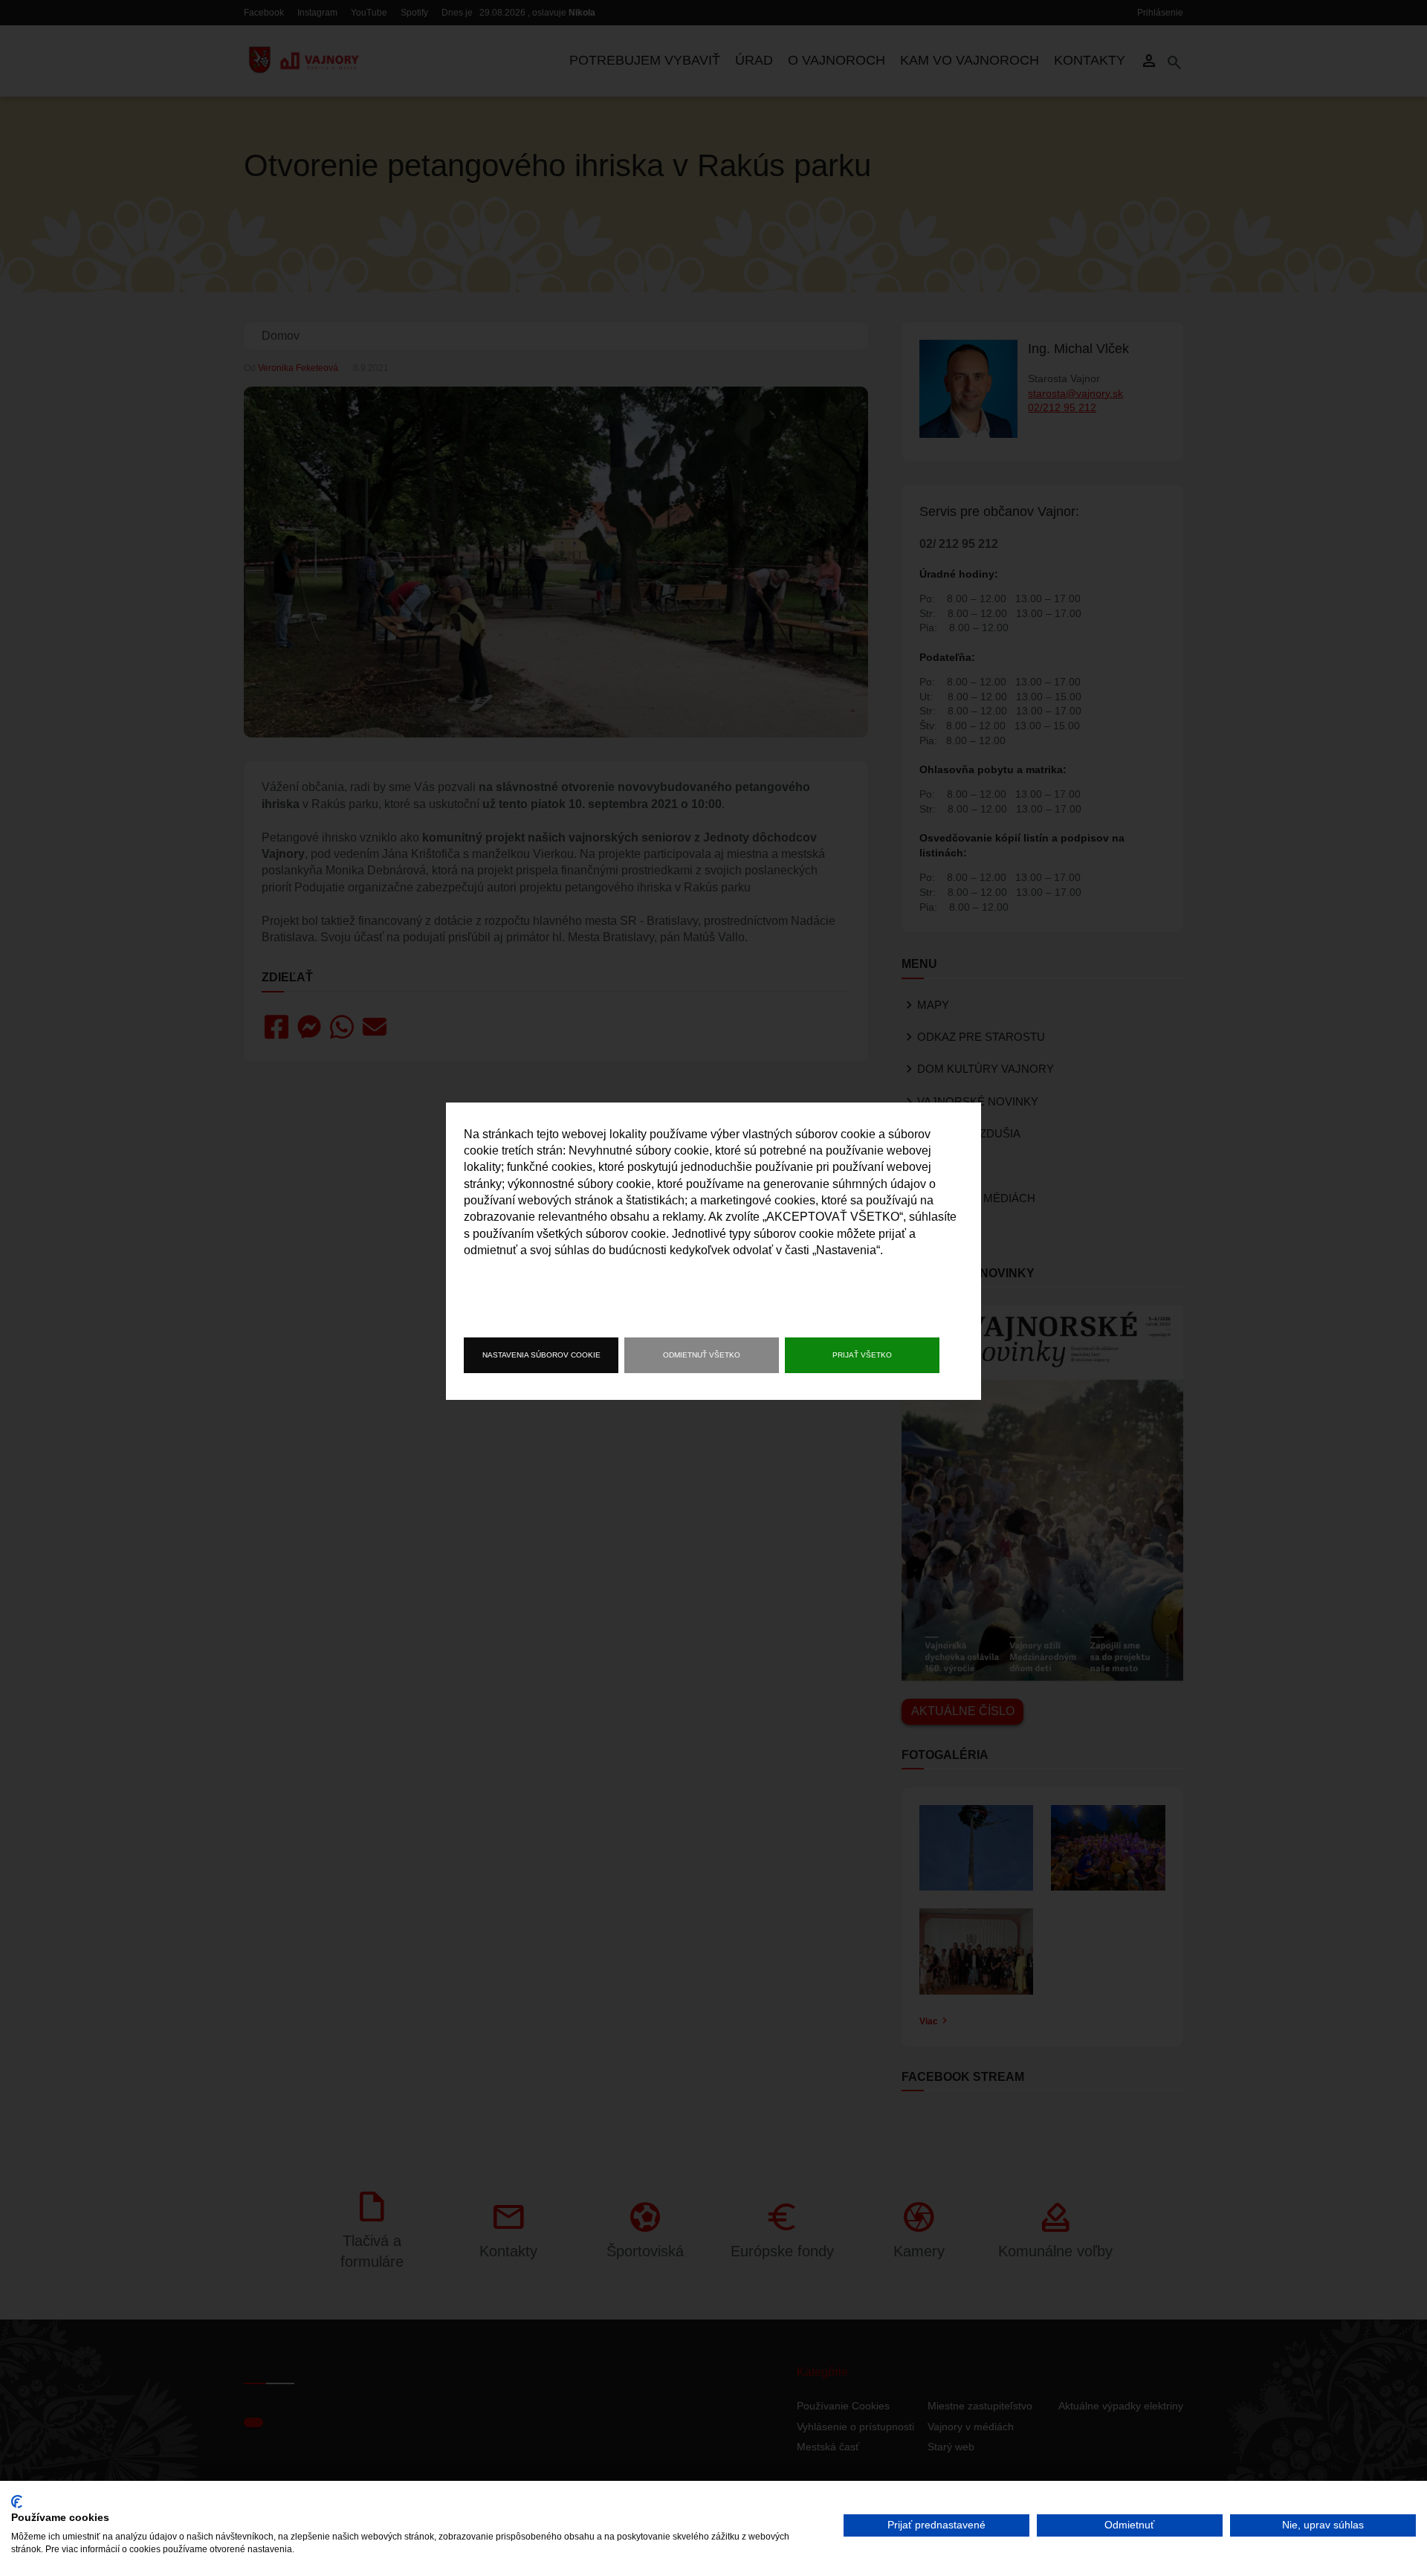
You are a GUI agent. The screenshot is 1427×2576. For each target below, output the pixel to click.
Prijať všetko (862, 1355)
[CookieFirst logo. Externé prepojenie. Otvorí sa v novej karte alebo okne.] (17, 2502)
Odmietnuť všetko (702, 1355)
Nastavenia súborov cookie (541, 1355)
